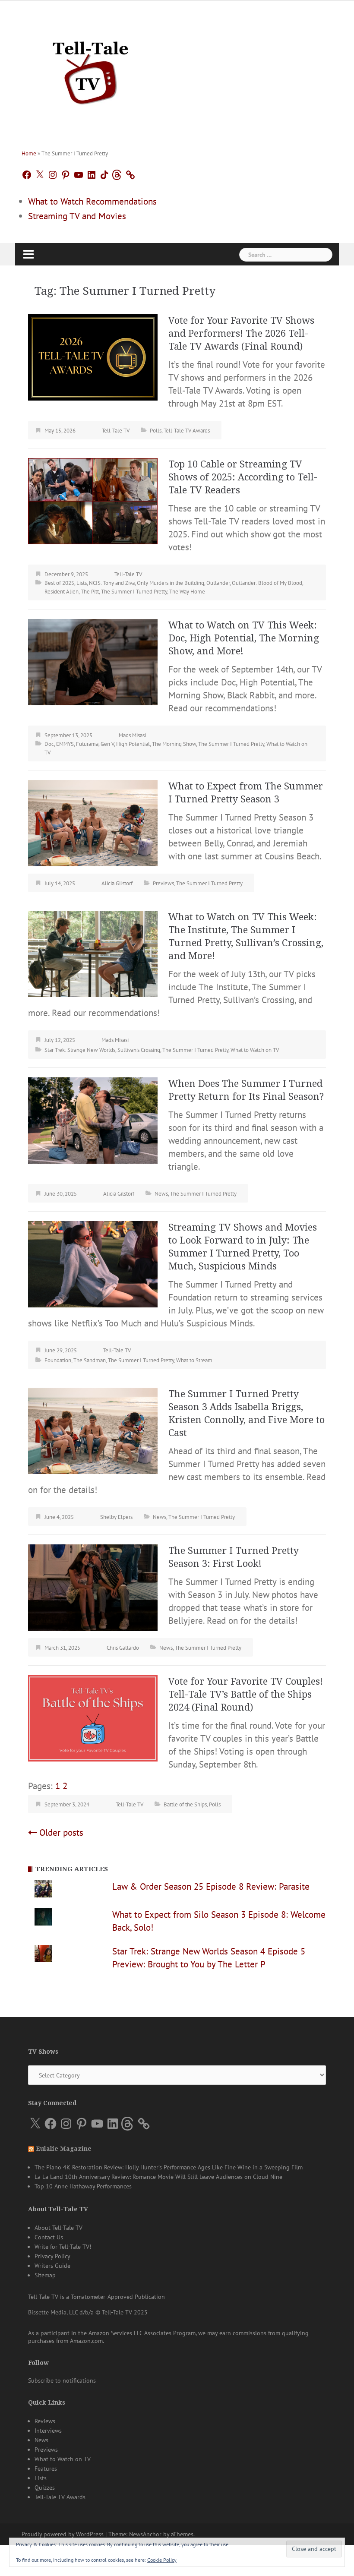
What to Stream (194, 1360)
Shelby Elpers (116, 1517)
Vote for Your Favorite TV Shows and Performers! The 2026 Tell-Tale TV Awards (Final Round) (241, 333)
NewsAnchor (145, 2534)
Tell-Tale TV (116, 431)
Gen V (107, 744)
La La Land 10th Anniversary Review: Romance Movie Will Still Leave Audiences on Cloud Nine (158, 2177)
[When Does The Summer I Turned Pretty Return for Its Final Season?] (93, 1119)
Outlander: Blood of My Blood (267, 583)
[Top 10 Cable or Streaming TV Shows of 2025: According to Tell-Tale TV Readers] (93, 500)
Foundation (58, 1360)
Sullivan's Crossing (139, 1050)
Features (46, 2469)
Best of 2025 (59, 583)
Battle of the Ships (185, 1804)
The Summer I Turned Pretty (134, 592)
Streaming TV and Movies (77, 216)
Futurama (87, 744)
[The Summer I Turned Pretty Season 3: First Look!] (93, 1586)
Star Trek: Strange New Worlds (80, 1050)
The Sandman (90, 1360)
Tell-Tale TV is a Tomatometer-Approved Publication (96, 2297)
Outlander (218, 583)
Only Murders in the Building (171, 583)
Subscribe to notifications (62, 2380)
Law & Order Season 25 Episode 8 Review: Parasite (211, 1886)
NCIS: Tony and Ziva (112, 583)
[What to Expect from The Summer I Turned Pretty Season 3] (93, 822)
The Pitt (90, 592)
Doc (49, 744)
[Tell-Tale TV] (91, 69)
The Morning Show (174, 744)
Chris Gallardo (123, 1648)
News (161, 1194)
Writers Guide (52, 2266)
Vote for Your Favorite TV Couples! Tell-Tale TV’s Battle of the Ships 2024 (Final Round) (246, 1694)
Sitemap (45, 2275)
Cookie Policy (162, 2560)
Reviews (45, 2421)
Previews (163, 883)
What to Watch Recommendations (92, 201)
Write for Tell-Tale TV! (63, 2247)
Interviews (48, 2431)
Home (29, 153)
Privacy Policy (52, 2256)
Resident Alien (62, 592)
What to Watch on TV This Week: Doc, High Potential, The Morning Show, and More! (244, 638)
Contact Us (49, 2237)
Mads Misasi (132, 735)
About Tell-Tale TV (58, 2228)
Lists (82, 583)
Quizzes (45, 2488)
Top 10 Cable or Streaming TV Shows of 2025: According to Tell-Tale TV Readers (243, 477)
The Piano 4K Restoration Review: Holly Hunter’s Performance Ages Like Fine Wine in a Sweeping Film (169, 2167)
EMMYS (65, 744)
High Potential (133, 744)
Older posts (61, 1833)
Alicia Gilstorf (117, 883)
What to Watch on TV (255, 1050)
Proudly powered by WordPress (63, 2534)
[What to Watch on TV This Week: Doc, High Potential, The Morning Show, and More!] (93, 661)
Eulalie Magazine (64, 2149)
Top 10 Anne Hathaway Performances (83, 2186)
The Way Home (187, 592)
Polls (156, 431)
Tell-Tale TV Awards (187, 431)
